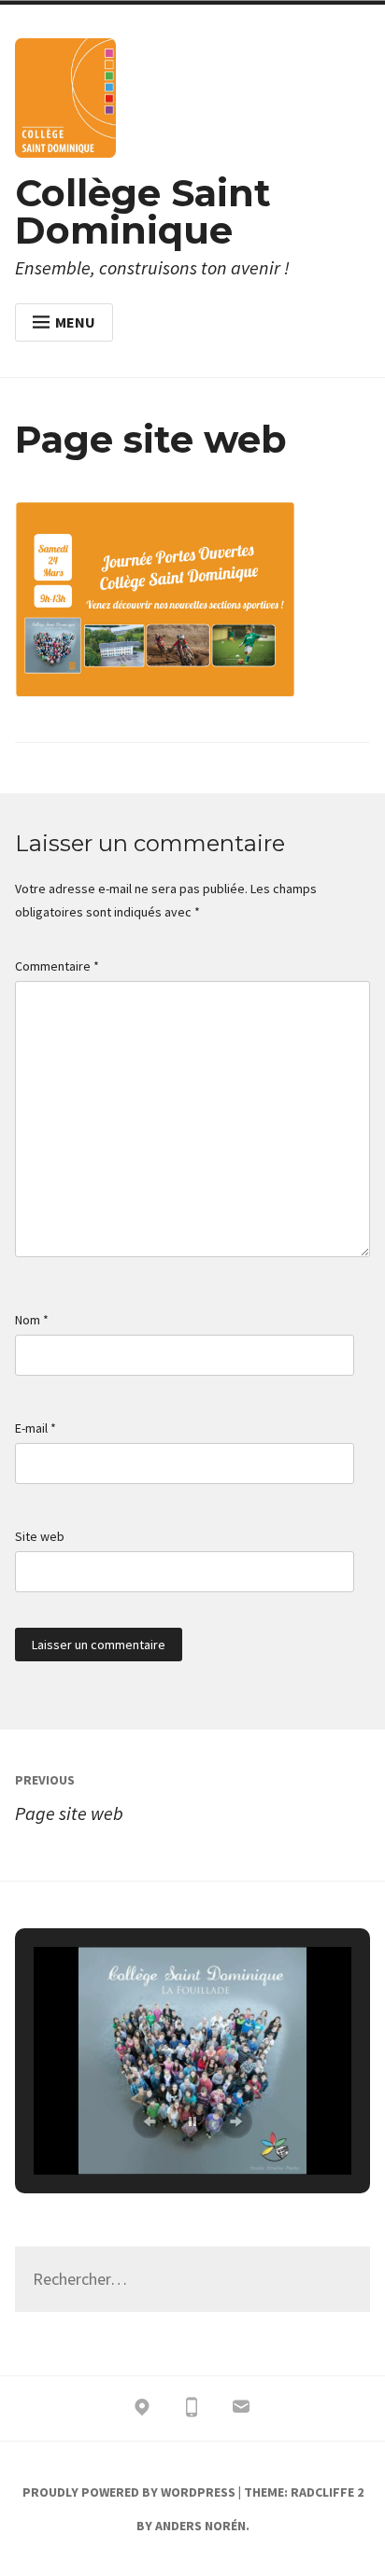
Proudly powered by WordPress (129, 2492)
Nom (32, 1320)
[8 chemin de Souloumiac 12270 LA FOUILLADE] (142, 2411)
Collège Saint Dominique (143, 211)
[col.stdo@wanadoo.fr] (241, 2411)
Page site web (69, 1798)
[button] (150, 2121)
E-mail (36, 1428)
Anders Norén (200, 2526)
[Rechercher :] (192, 2280)
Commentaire (57, 966)
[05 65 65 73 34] (192, 2411)
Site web (40, 1536)
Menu (75, 322)
